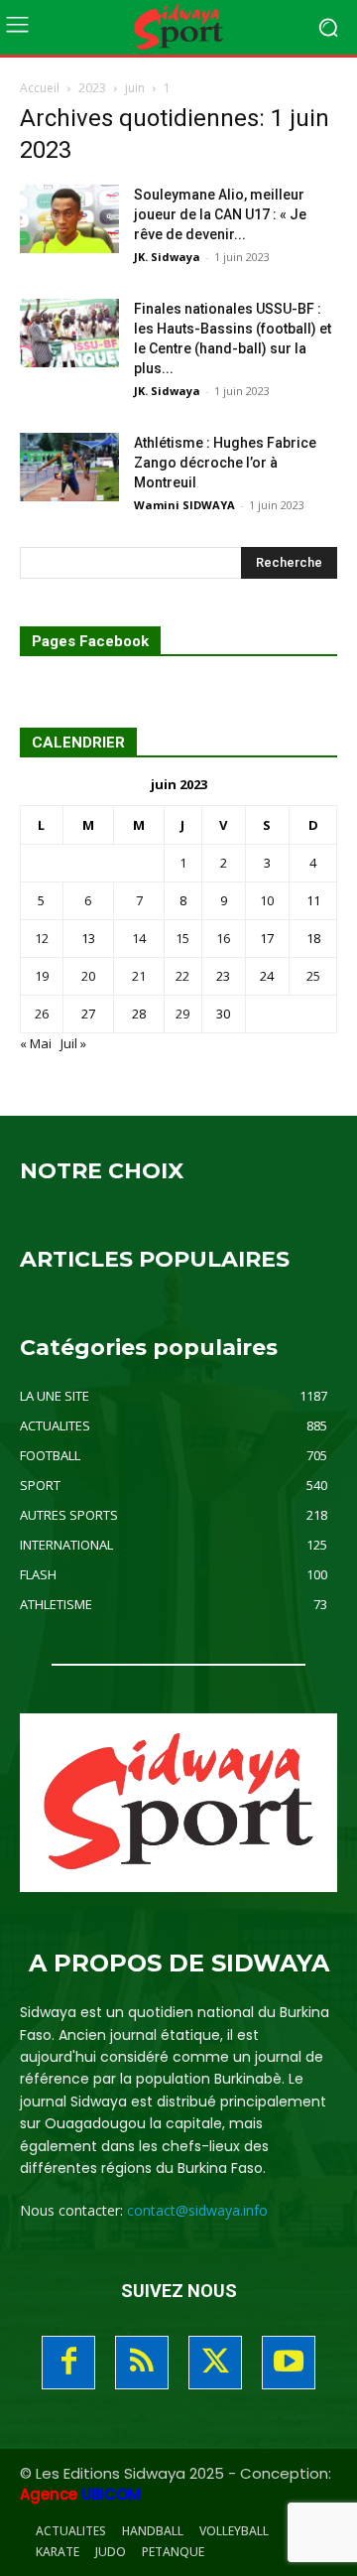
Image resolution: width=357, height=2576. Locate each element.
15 (182, 938)
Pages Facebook (90, 642)
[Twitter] (215, 2363)
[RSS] (142, 2363)
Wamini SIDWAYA (184, 505)
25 (313, 976)
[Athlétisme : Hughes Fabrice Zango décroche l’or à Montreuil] (69, 467)
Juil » (73, 1043)
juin (135, 88)
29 (182, 1014)
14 (139, 938)
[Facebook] (68, 2363)
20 (88, 976)
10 (267, 900)
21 (139, 976)
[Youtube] (289, 2363)
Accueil (40, 88)
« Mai (36, 1043)
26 (42, 1014)
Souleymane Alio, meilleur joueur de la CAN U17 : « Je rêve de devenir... (220, 214)
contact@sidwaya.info (197, 2210)
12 (42, 938)
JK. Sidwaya (167, 257)
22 (182, 976)
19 (42, 976)
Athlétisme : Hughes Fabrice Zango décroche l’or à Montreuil (225, 463)
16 (223, 938)
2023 (92, 88)
